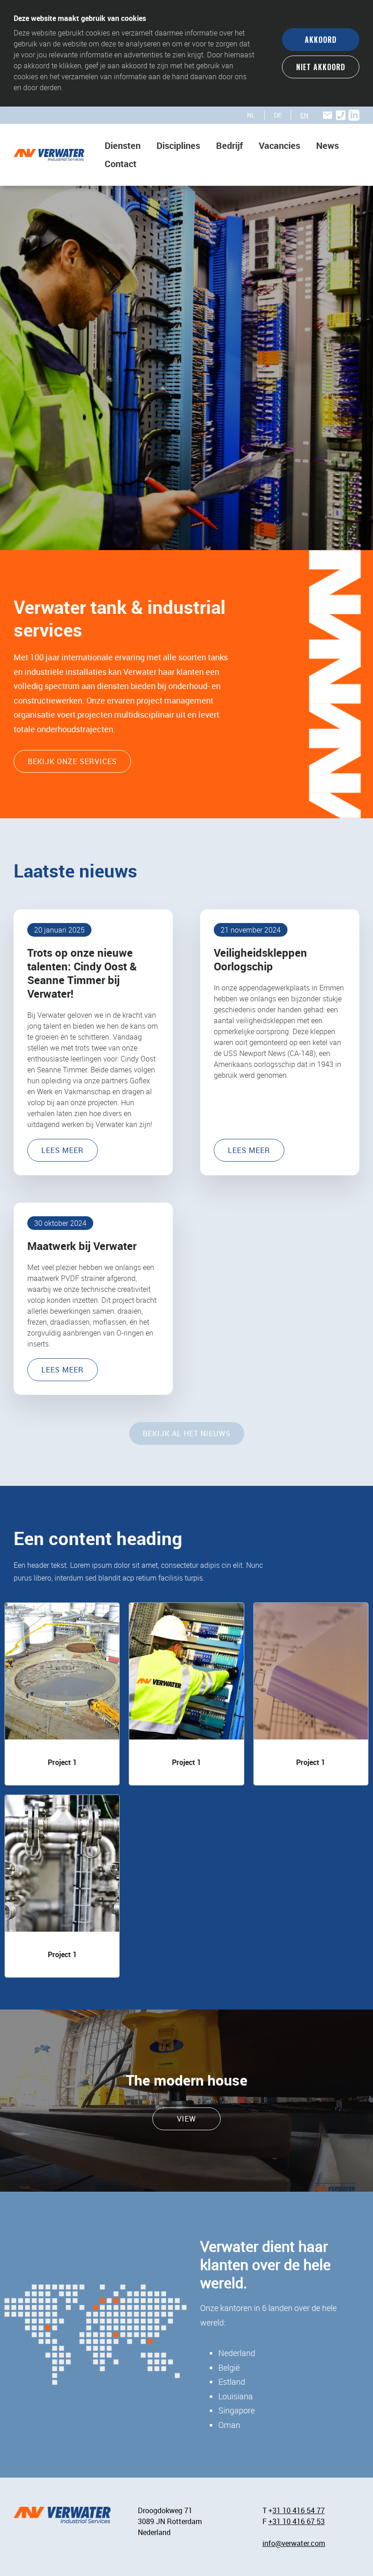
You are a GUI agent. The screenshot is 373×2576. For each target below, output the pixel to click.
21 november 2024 (251, 930)
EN (304, 115)
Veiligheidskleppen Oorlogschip (260, 959)
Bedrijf (229, 145)
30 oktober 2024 (60, 1223)
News (328, 145)
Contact (121, 164)
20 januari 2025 (59, 930)
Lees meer (63, 1150)
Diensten (123, 145)
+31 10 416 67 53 (297, 2521)
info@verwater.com (294, 2543)
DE (278, 115)
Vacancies (280, 145)
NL (251, 115)
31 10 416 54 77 (299, 2510)
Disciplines (178, 145)
